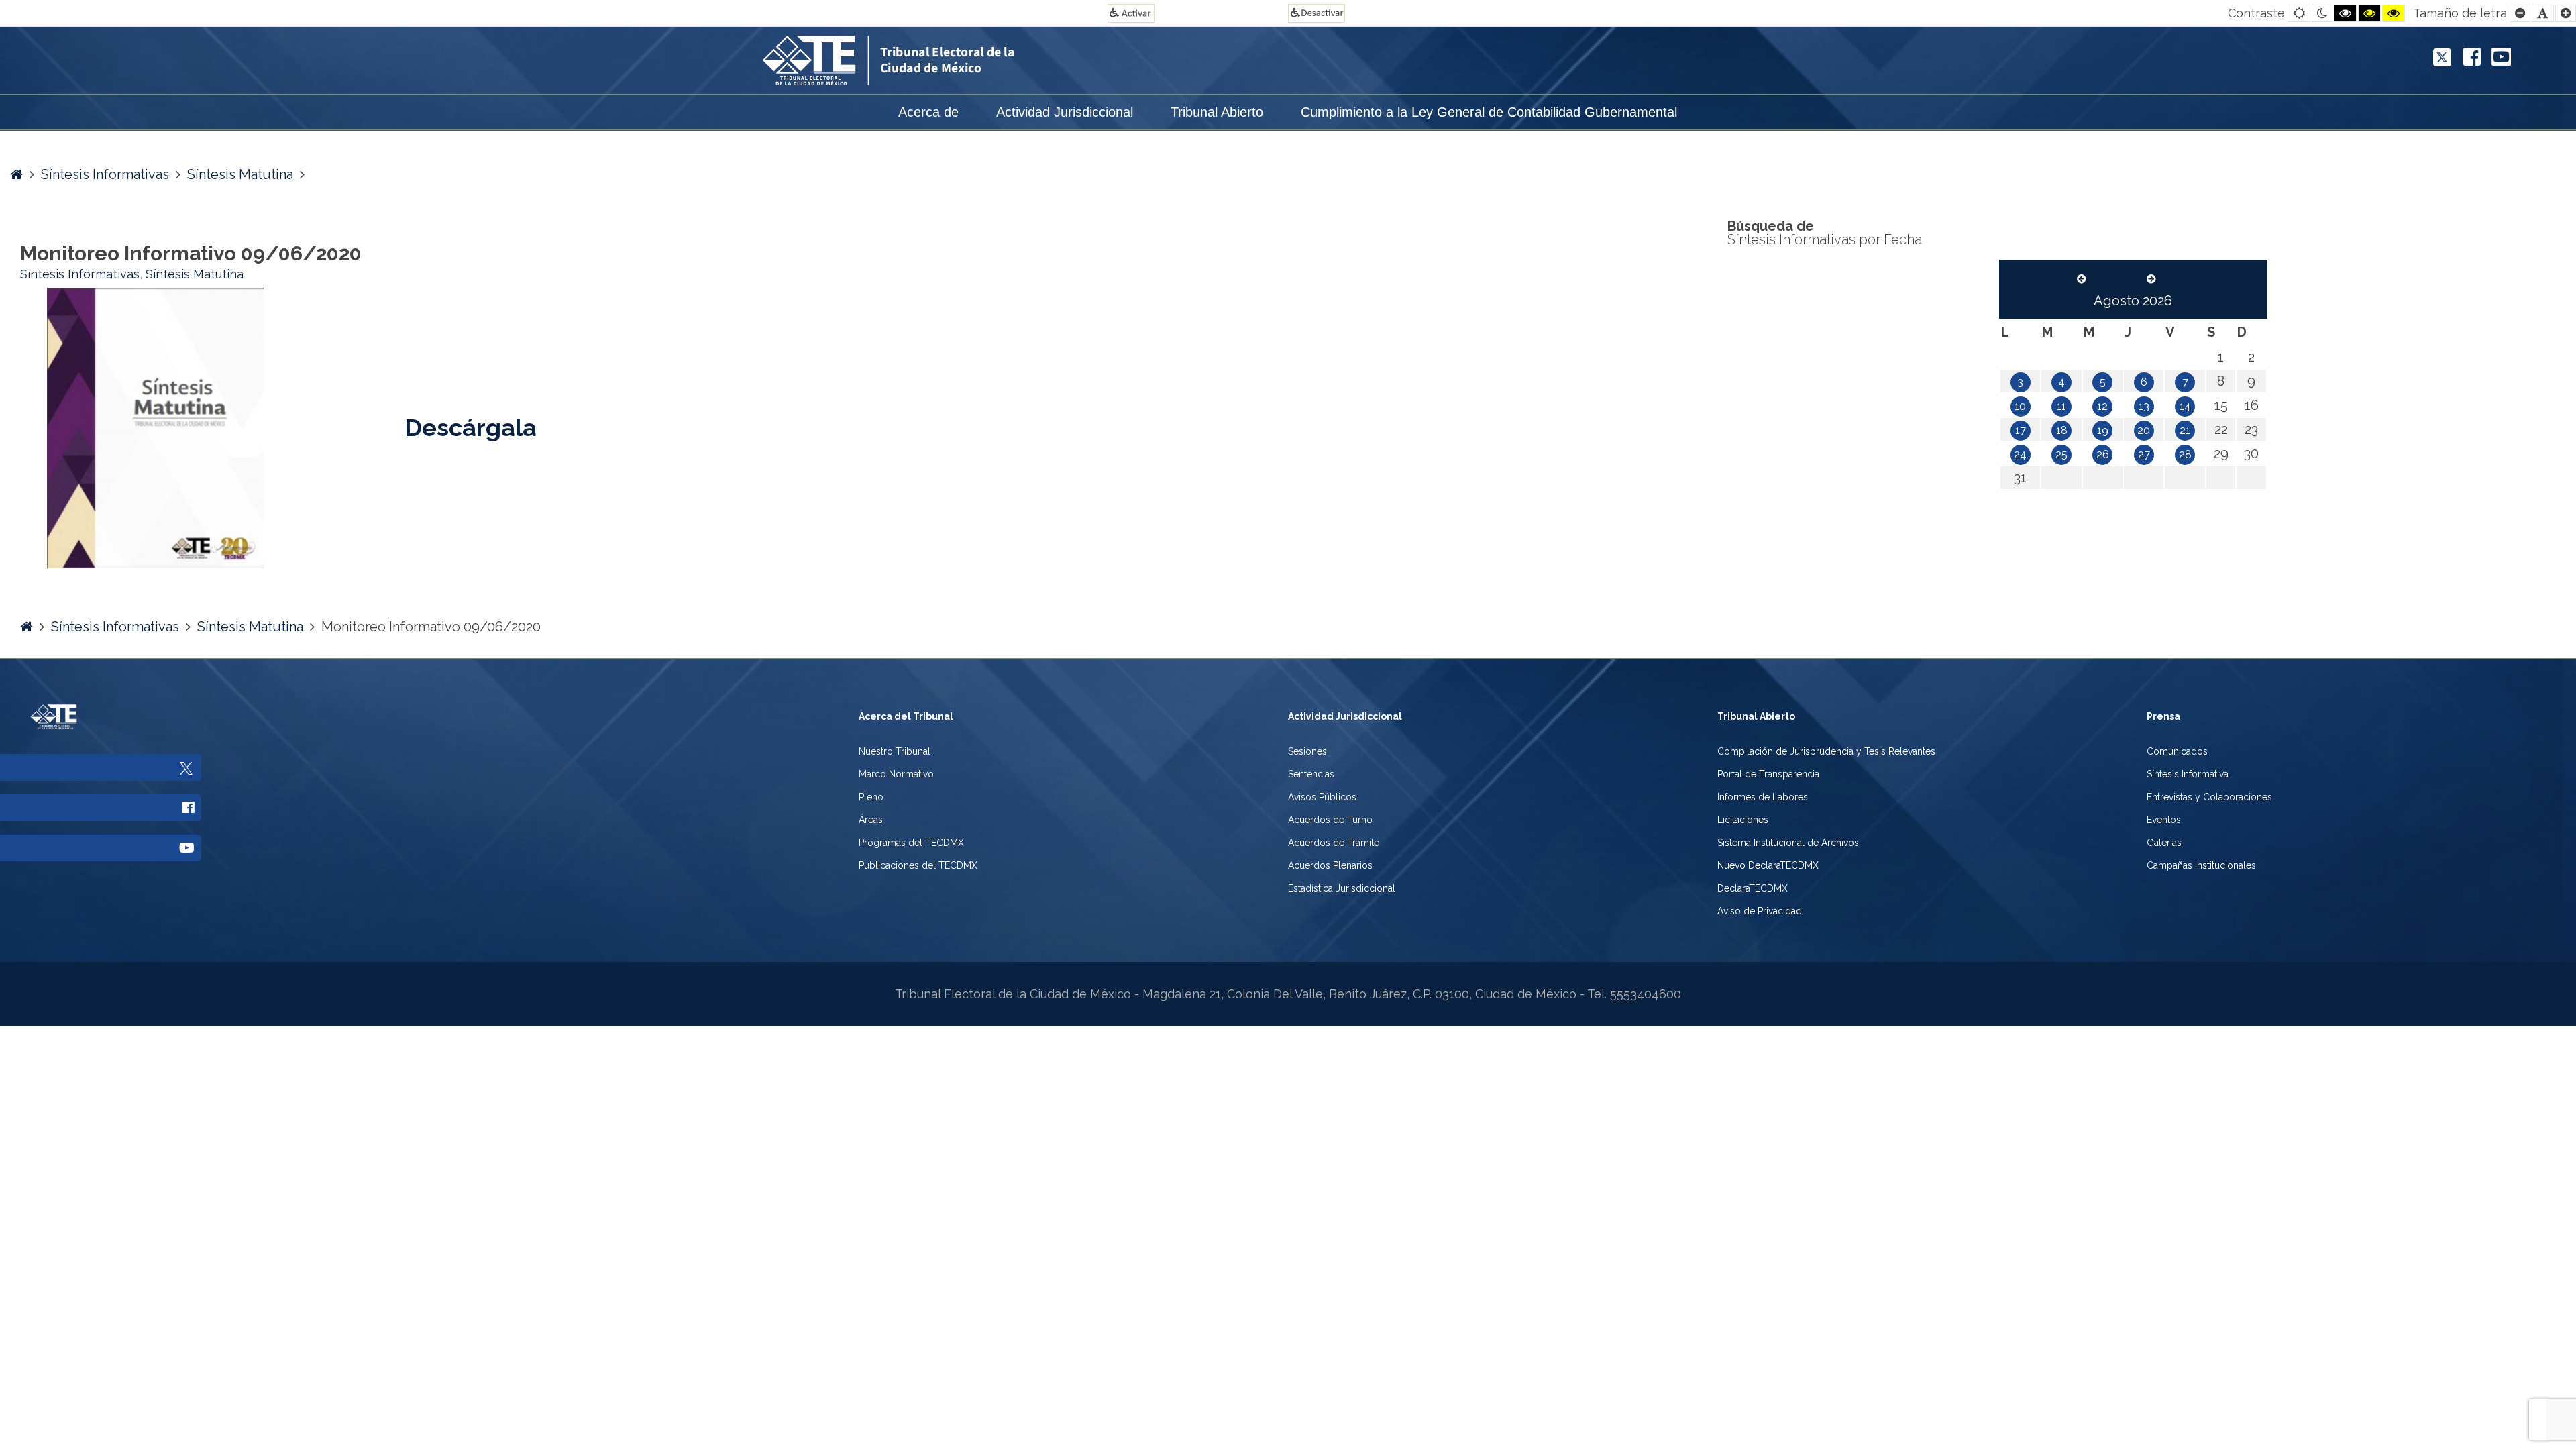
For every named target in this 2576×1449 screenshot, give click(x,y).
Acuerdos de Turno (1330, 820)
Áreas (871, 820)
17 (2021, 430)
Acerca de (928, 112)
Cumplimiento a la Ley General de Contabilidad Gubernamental (1489, 112)
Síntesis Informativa (2188, 774)
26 (2103, 454)
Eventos (2164, 820)
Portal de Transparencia (1768, 774)
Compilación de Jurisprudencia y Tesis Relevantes (1826, 751)
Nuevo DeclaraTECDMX (1768, 865)
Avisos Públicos (1322, 797)
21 (2185, 430)
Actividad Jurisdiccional (1065, 112)
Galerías (2164, 843)
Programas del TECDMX (911, 843)
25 (2061, 454)
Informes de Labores (1763, 797)
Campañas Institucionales (2201, 865)
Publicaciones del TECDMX (918, 865)
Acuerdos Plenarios (1330, 865)
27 (2144, 454)
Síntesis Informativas (105, 174)
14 (2185, 406)
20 (2144, 430)
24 (2020, 454)
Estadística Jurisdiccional (1342, 888)
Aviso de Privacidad (1760, 911)
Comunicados (2177, 751)
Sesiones (1307, 751)
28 (2185, 454)
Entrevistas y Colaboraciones (2209, 797)
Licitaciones (1743, 820)
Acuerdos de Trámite (1334, 843)
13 (2144, 406)
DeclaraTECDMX (1753, 888)
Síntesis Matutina (240, 174)
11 (2061, 406)
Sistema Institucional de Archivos (1788, 843)
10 (2020, 406)
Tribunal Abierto (1217, 112)
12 (2102, 406)
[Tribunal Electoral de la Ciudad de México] (966, 59)
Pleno (871, 797)
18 (2062, 430)
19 (2103, 430)
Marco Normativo (896, 774)
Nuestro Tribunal (895, 751)
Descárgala (471, 427)
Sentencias (1311, 774)
